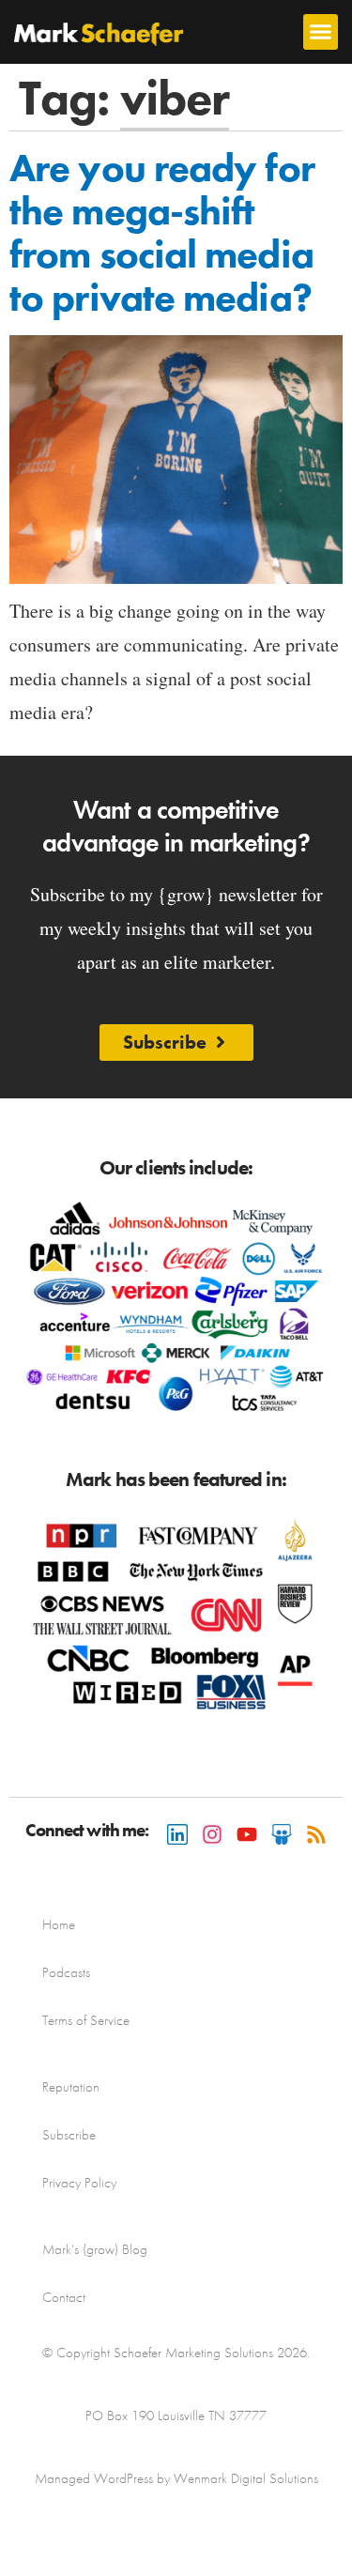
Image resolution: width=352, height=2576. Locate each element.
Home (59, 1924)
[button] (321, 32)
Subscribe (69, 2135)
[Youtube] (247, 1834)
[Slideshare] (282, 1834)
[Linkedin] (177, 1834)
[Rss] (316, 1834)
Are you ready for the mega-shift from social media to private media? (162, 233)
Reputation (71, 2087)
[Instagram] (212, 1834)
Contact (64, 2297)
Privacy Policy (79, 2183)
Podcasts (66, 1972)
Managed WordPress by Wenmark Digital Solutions (176, 2478)
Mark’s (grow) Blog (95, 2249)
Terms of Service (86, 2020)
